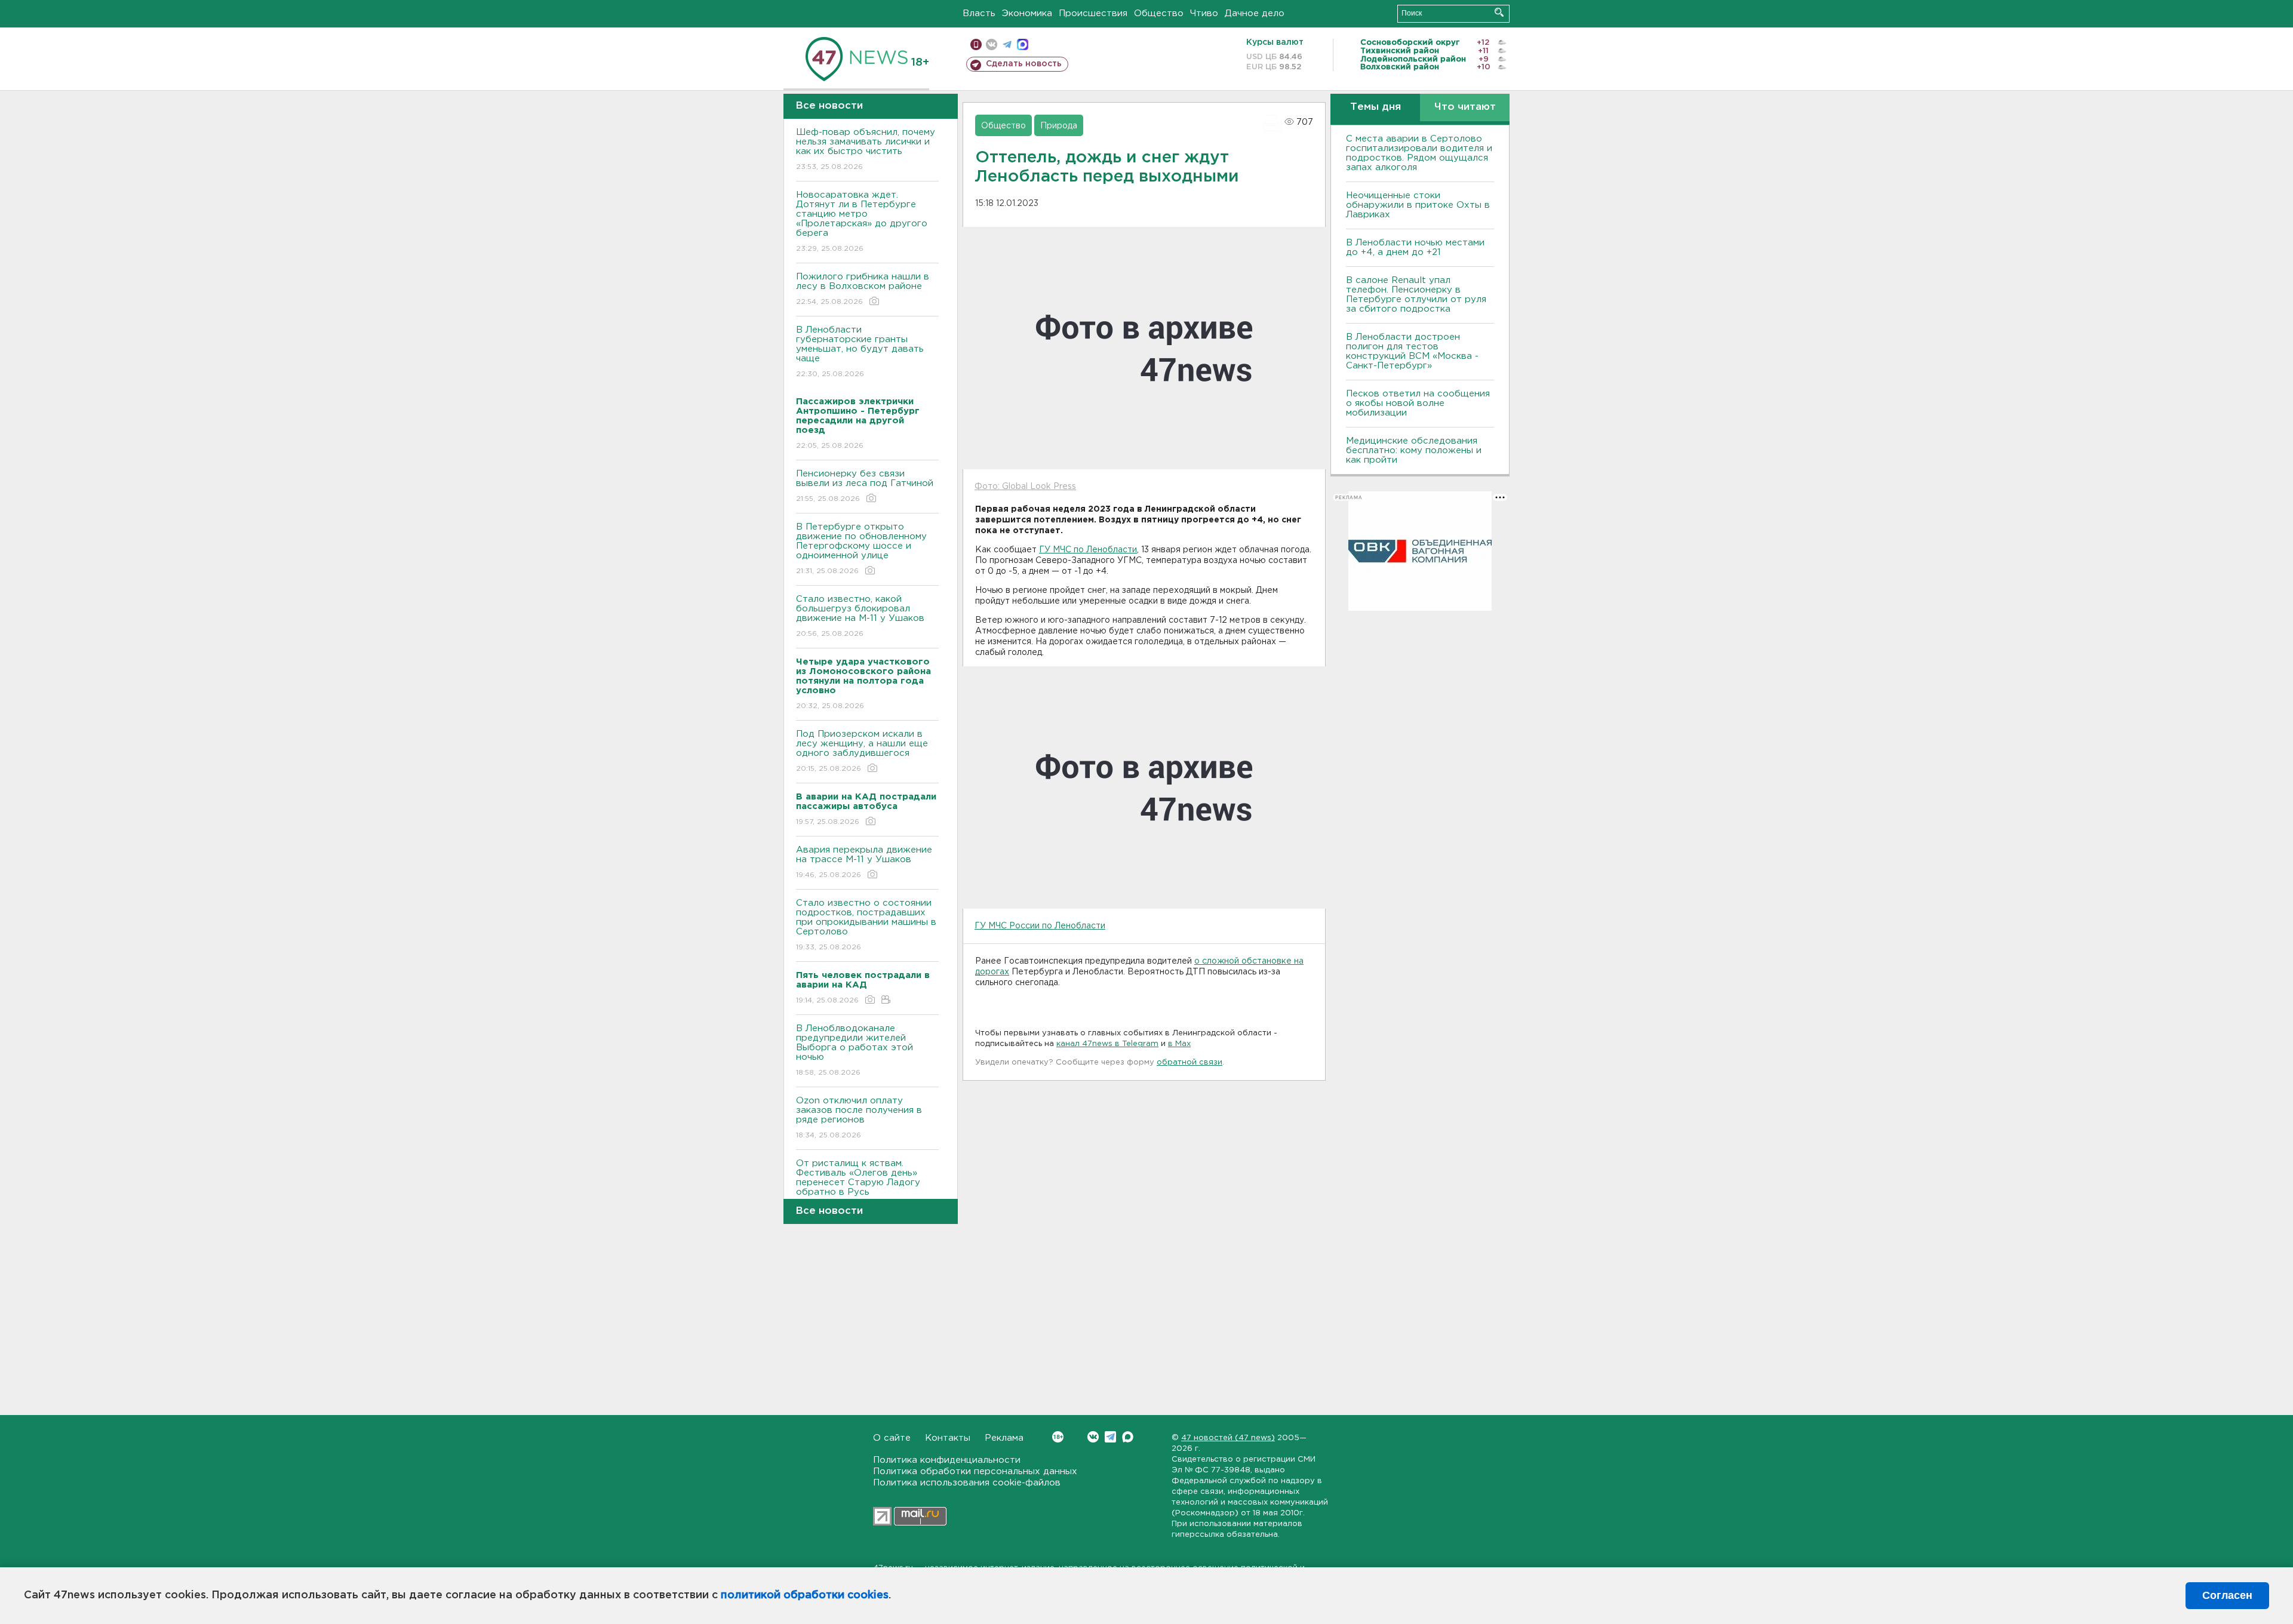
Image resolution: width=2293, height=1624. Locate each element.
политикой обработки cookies (805, 1595)
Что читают (1465, 107)
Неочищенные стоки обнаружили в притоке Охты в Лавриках (1418, 205)
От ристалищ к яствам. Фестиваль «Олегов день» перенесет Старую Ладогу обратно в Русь (858, 1185)
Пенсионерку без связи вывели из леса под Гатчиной (865, 486)
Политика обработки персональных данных (975, 1471)
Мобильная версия (976, 44)
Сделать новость (1024, 64)
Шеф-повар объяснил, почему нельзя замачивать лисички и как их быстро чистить (866, 149)
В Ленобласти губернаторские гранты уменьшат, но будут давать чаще (860, 352)
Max (1128, 1437)
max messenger (1023, 44)
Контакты (948, 1438)
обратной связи (1189, 1062)
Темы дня (1376, 107)
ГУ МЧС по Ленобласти (1088, 550)
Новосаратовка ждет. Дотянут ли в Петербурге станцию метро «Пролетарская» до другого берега (862, 222)
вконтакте (992, 44)
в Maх (1179, 1044)
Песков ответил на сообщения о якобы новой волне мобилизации (1418, 403)
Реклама (1004, 1438)
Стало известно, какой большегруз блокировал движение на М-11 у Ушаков (860, 616)
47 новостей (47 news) (1228, 1438)
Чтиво (1204, 13)
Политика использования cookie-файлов (967, 1483)
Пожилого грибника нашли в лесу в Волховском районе (863, 289)
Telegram (1110, 1437)
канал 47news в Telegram (1107, 1044)
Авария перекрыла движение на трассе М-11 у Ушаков (864, 862)
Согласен (2227, 1595)
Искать (1499, 12)
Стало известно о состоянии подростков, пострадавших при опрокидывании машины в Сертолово (866, 925)
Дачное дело (1255, 13)
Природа (1059, 126)
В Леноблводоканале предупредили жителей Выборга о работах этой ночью (855, 1050)
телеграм (1007, 44)
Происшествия (1093, 13)
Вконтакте (1093, 1437)
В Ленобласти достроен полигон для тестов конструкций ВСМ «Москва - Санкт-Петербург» (1412, 351)
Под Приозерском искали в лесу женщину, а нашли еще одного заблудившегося (862, 751)
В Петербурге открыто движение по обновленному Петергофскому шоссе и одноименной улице (861, 549)
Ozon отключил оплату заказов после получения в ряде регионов (859, 1118)
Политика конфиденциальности (947, 1460)
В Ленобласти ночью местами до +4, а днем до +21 (1415, 247)
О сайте (892, 1438)
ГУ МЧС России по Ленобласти (1040, 926)
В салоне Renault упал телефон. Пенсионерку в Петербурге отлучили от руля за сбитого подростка (1416, 295)
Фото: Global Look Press (1025, 487)
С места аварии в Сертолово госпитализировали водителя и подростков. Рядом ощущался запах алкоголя (1419, 153)
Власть (979, 13)
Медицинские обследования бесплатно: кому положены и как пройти (1414, 450)
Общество (1159, 13)
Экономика (1027, 13)
